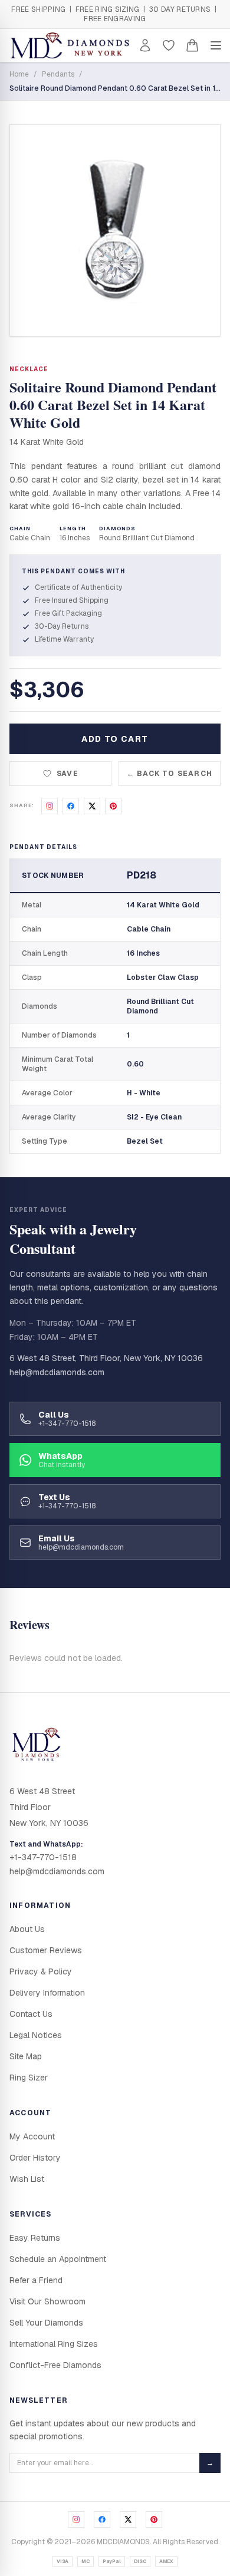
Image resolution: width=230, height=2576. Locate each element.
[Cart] (192, 45)
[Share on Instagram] (50, 806)
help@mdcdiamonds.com (57, 1372)
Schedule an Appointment (58, 2259)
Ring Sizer (29, 2078)
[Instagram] (76, 2519)
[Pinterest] (154, 2519)
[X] (128, 2519)
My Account (32, 2136)
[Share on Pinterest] (113, 806)
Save (68, 774)
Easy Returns (35, 2238)
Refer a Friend (36, 2280)
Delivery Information (47, 1993)
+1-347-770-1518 (43, 1857)
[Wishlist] (169, 45)
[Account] (145, 45)
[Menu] (216, 45)
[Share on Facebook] (71, 806)
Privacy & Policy (41, 1971)
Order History (35, 2158)
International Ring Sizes (54, 2344)
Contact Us (31, 2014)
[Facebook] (102, 2519)
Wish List (27, 2179)
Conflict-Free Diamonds (55, 2365)
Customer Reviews (46, 1950)
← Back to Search (170, 774)
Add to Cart (115, 739)
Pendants (58, 74)
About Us (27, 1929)
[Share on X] (92, 806)
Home (19, 74)
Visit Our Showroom (47, 2301)
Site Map (26, 2056)
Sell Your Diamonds (46, 2323)
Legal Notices (36, 2035)
